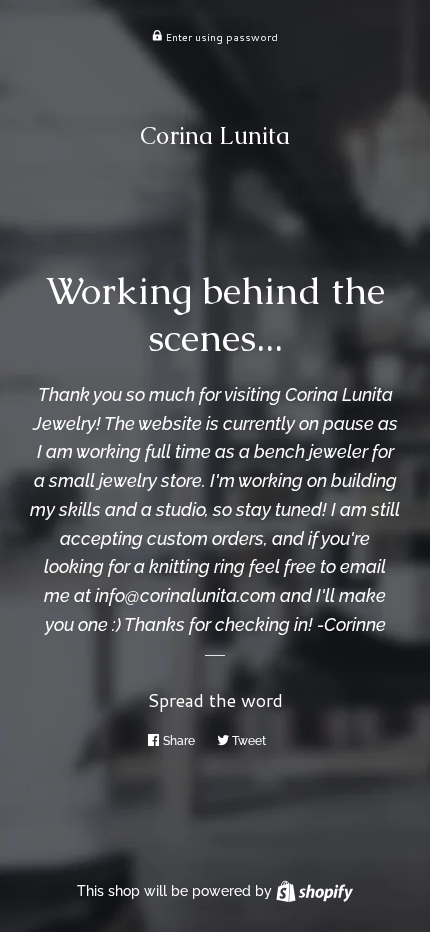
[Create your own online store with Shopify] (314, 891)
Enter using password (220, 37)
